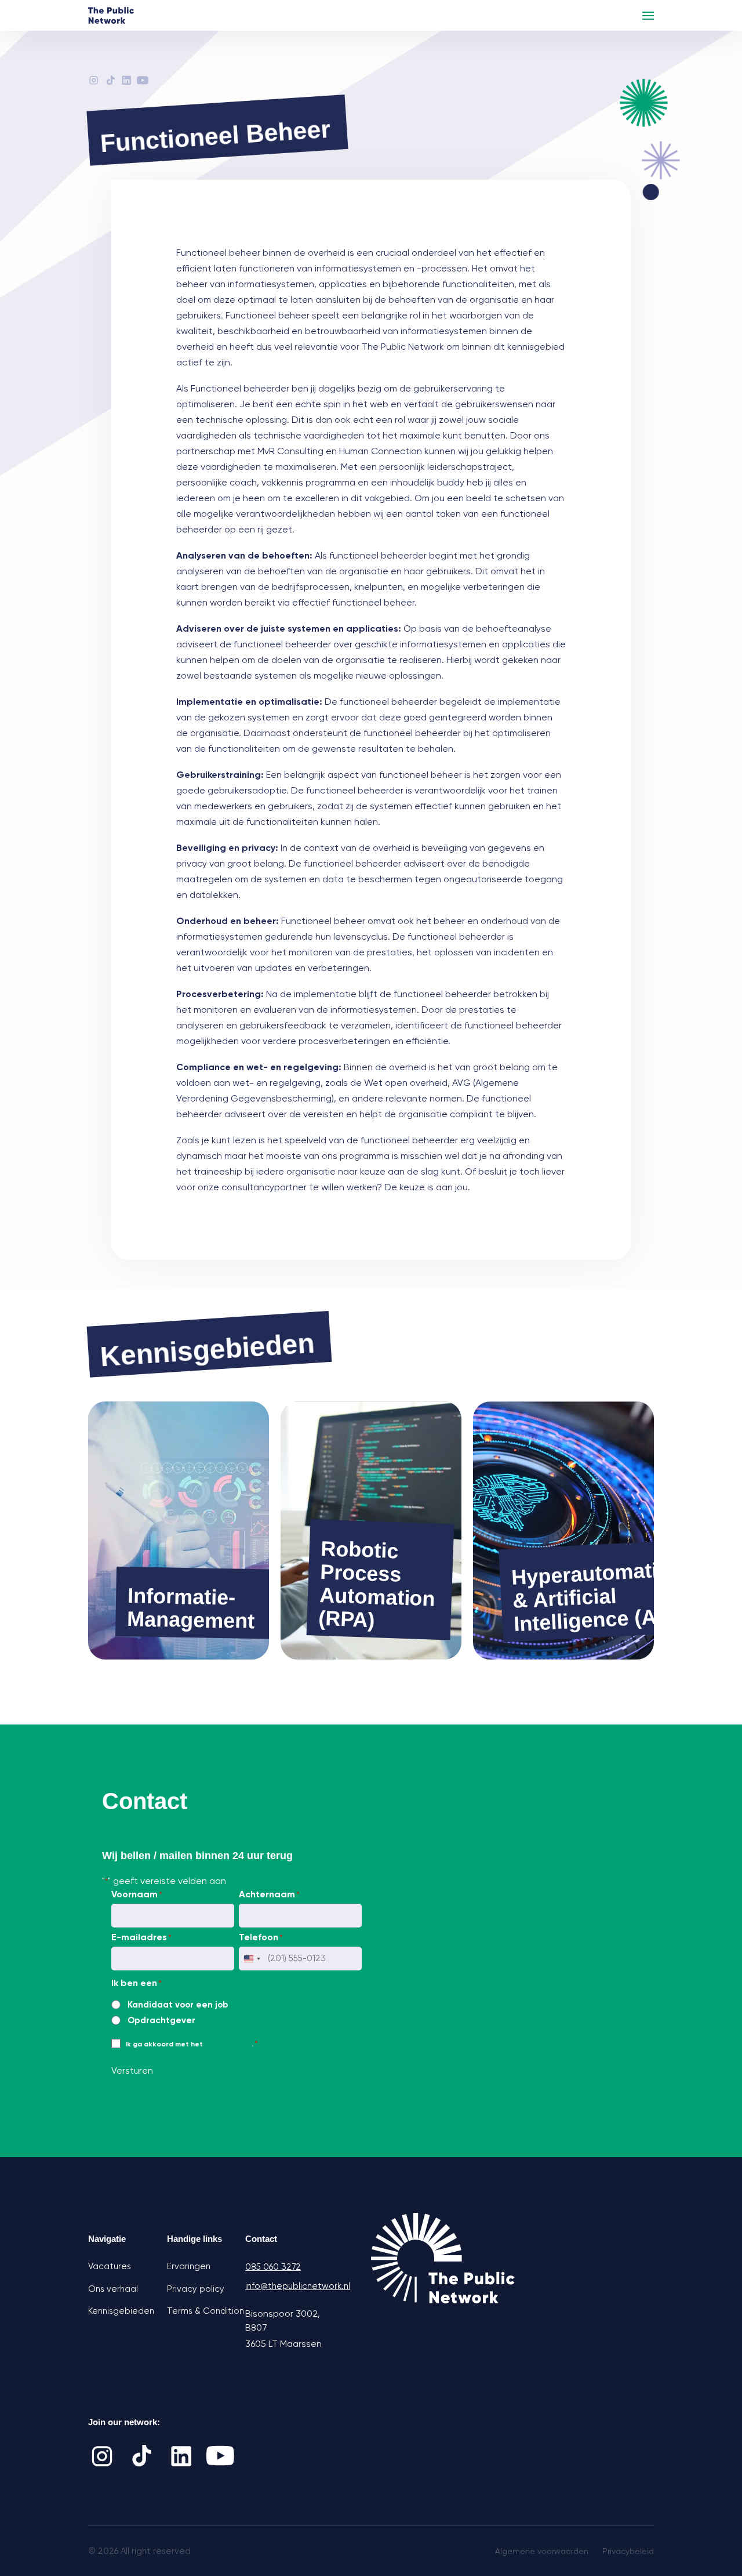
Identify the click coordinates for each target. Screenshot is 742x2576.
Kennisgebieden (121, 2311)
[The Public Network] (111, 15)
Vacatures (110, 2266)
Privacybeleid (628, 2551)
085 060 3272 (273, 2267)
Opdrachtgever (161, 2020)
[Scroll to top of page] (706, 2490)
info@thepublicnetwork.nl (285, 2286)
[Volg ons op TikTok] (141, 2456)
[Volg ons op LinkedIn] (181, 2456)
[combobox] (252, 1959)
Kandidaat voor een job (178, 2005)
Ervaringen (189, 2266)
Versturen (132, 2070)
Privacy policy (196, 2289)
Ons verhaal (113, 2289)
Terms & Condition (205, 2311)
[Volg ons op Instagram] (102, 2456)
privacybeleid (228, 2044)
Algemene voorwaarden (542, 2551)
